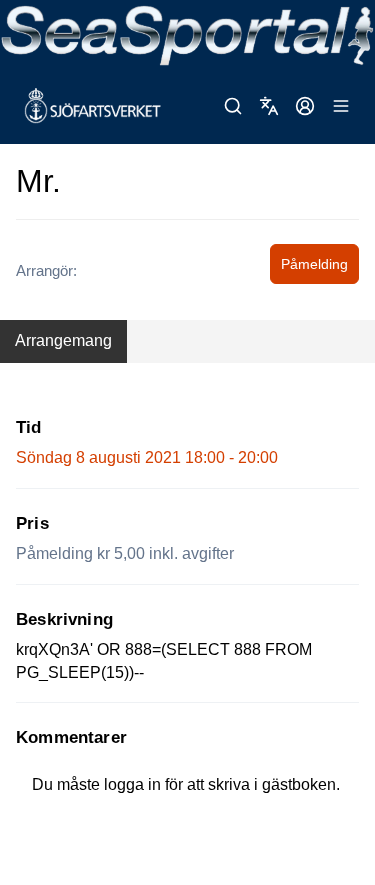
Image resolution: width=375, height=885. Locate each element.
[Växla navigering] (341, 106)
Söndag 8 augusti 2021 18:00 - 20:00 (147, 457)
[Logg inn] (305, 106)
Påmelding (314, 264)
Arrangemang (63, 340)
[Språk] (269, 106)
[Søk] (233, 106)
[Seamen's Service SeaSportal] (187, 34)
